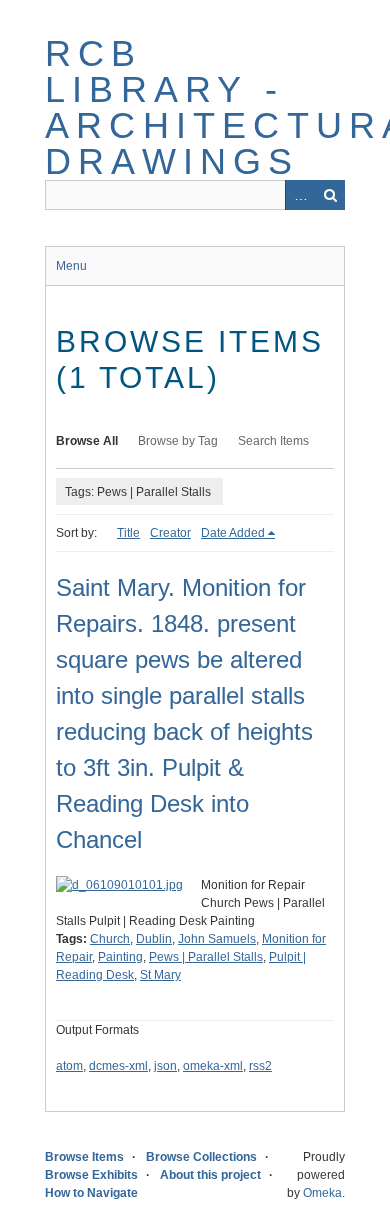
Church (110, 939)
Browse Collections (201, 1157)
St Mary (160, 975)
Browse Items (84, 1157)
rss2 (260, 1066)
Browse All (87, 441)
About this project (210, 1175)
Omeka (322, 1193)
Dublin (154, 939)
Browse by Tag (178, 441)
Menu (71, 266)
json (165, 1066)
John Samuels (217, 939)
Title (128, 533)
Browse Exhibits (91, 1175)
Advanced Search (300, 195)
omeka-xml (213, 1066)
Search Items (273, 441)
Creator (170, 533)
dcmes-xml (118, 1066)
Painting (120, 957)
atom (69, 1066)
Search (330, 195)
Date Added (233, 533)
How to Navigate (91, 1193)
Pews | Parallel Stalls (206, 957)
